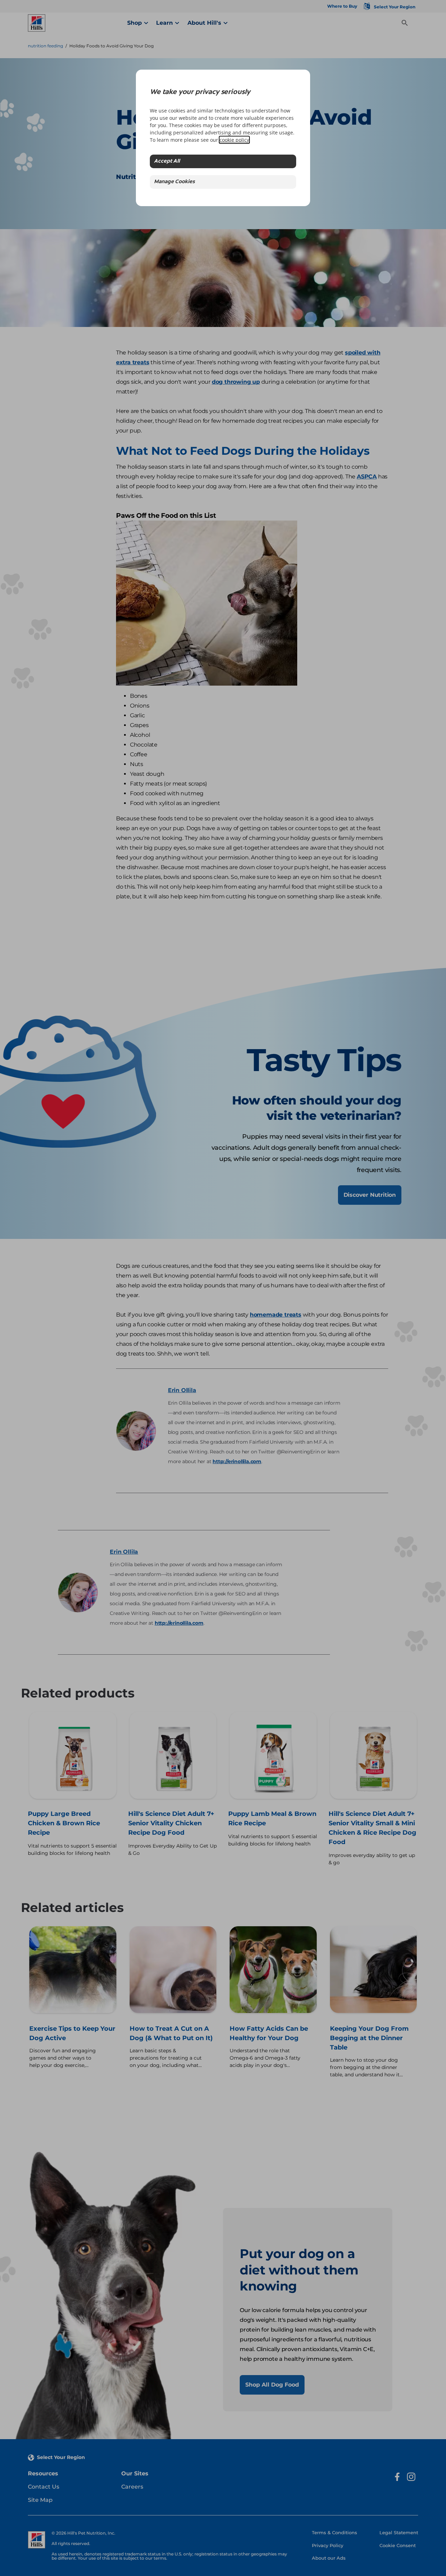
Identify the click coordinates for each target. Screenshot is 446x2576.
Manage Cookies (174, 182)
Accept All (167, 161)
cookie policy (234, 140)
